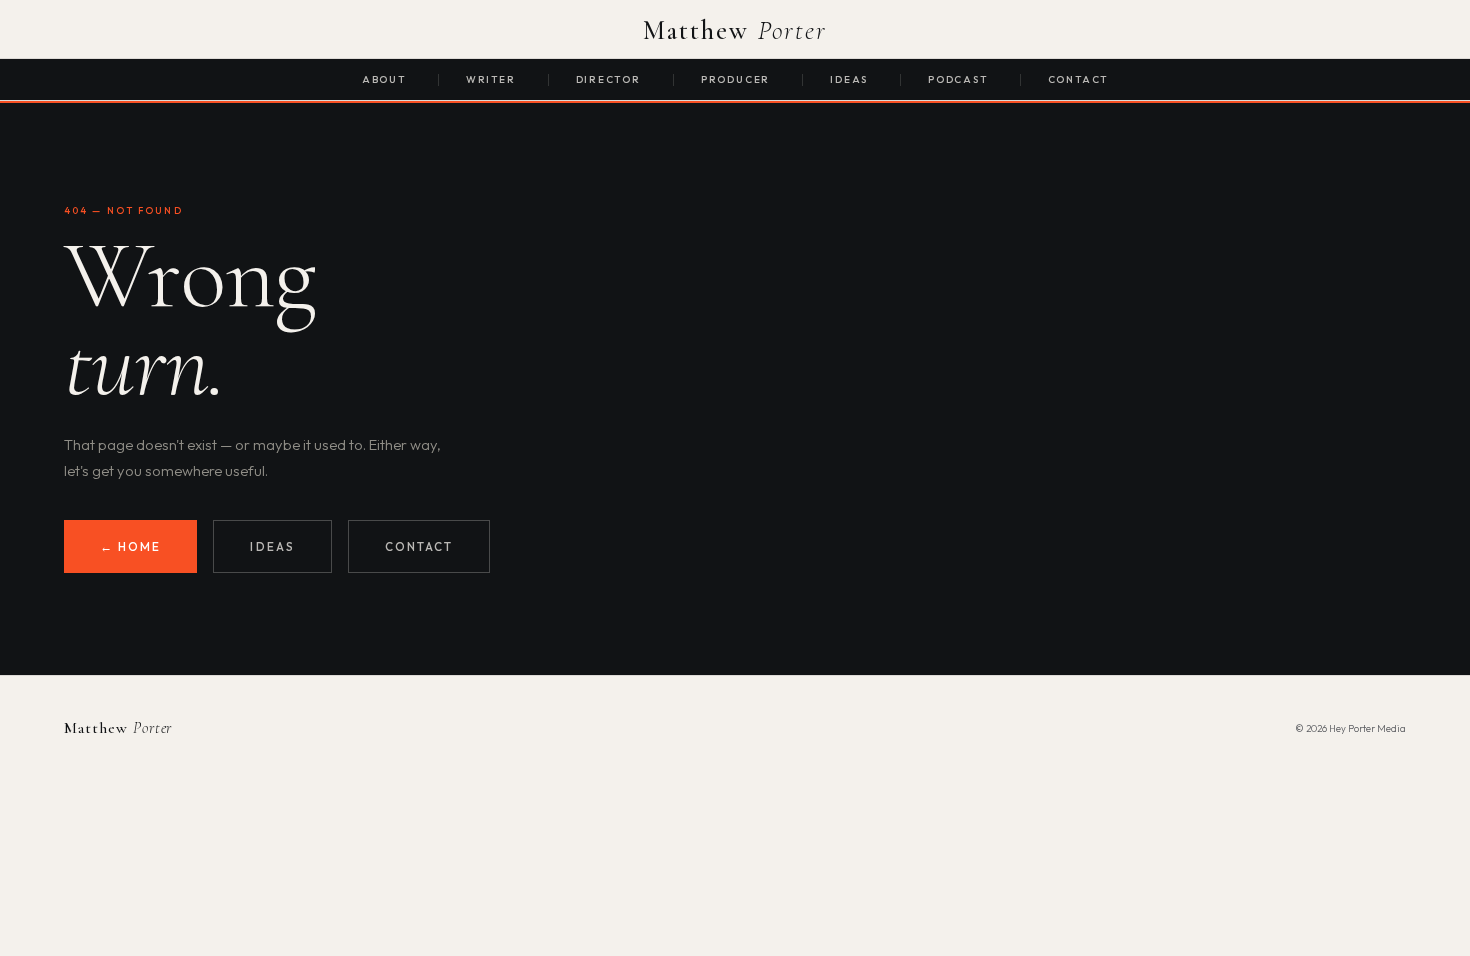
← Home (130, 546)
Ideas (849, 79)
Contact (1078, 79)
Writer (491, 79)
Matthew (735, 31)
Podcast (958, 79)
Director (608, 79)
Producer (735, 79)
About (384, 79)
